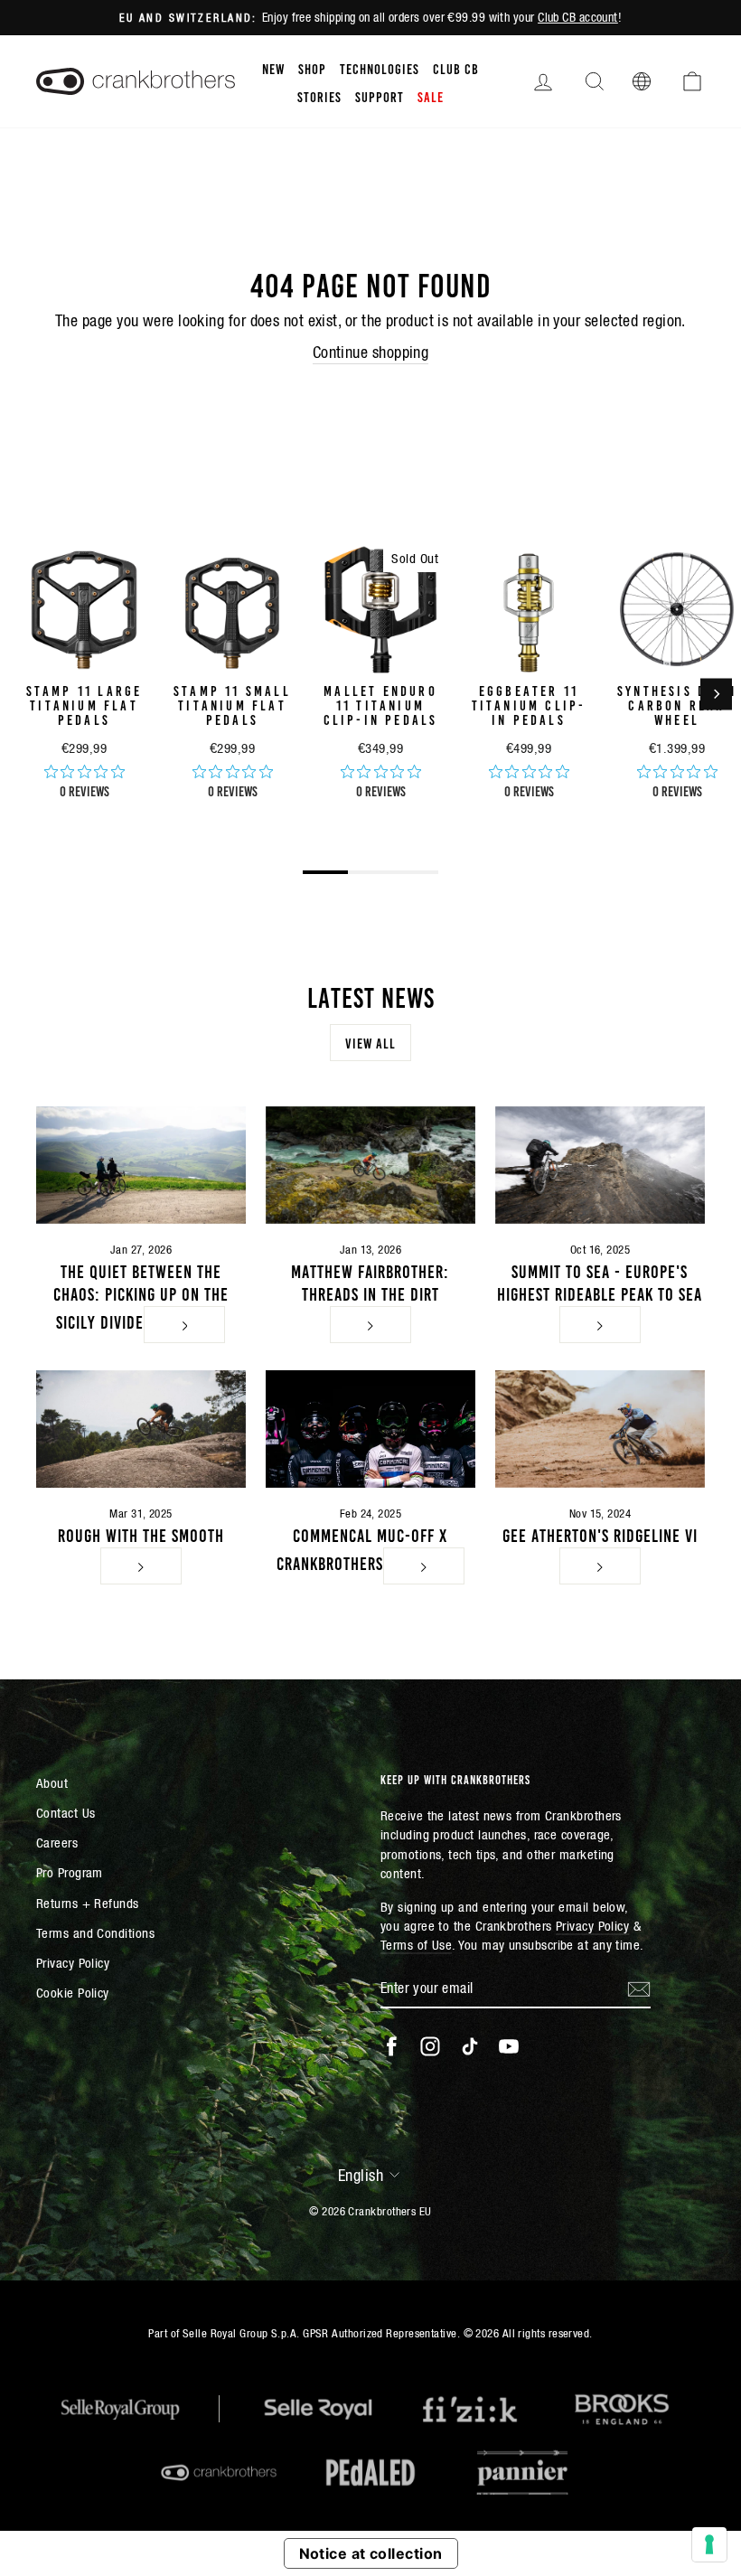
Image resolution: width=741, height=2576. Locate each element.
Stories (319, 96)
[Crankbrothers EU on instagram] (430, 2046)
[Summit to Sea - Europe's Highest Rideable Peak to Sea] (600, 1165)
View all (370, 1042)
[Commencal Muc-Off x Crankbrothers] (370, 1429)
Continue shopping (371, 352)
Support (380, 96)
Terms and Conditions (95, 1933)
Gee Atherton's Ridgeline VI (600, 1534)
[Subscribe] (639, 1988)
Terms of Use (416, 1945)
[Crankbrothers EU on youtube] (509, 2046)
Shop (312, 68)
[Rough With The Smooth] (141, 1429)
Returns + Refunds (88, 1903)
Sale (431, 96)
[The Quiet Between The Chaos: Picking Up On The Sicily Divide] (141, 1165)
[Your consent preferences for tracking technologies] (709, 2544)
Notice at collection (371, 2553)
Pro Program (70, 1872)
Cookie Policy (73, 1993)
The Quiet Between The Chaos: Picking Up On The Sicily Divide (141, 1295)
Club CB (456, 68)
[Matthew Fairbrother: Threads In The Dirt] (370, 1165)
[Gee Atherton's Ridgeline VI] (600, 1429)
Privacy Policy (73, 1963)
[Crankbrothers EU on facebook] (391, 2046)
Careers (57, 1843)
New (273, 68)
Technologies (380, 68)
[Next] (716, 694)
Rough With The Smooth (141, 1534)
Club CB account (578, 17)
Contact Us (66, 1813)
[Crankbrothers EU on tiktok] (470, 2046)
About (52, 1783)
